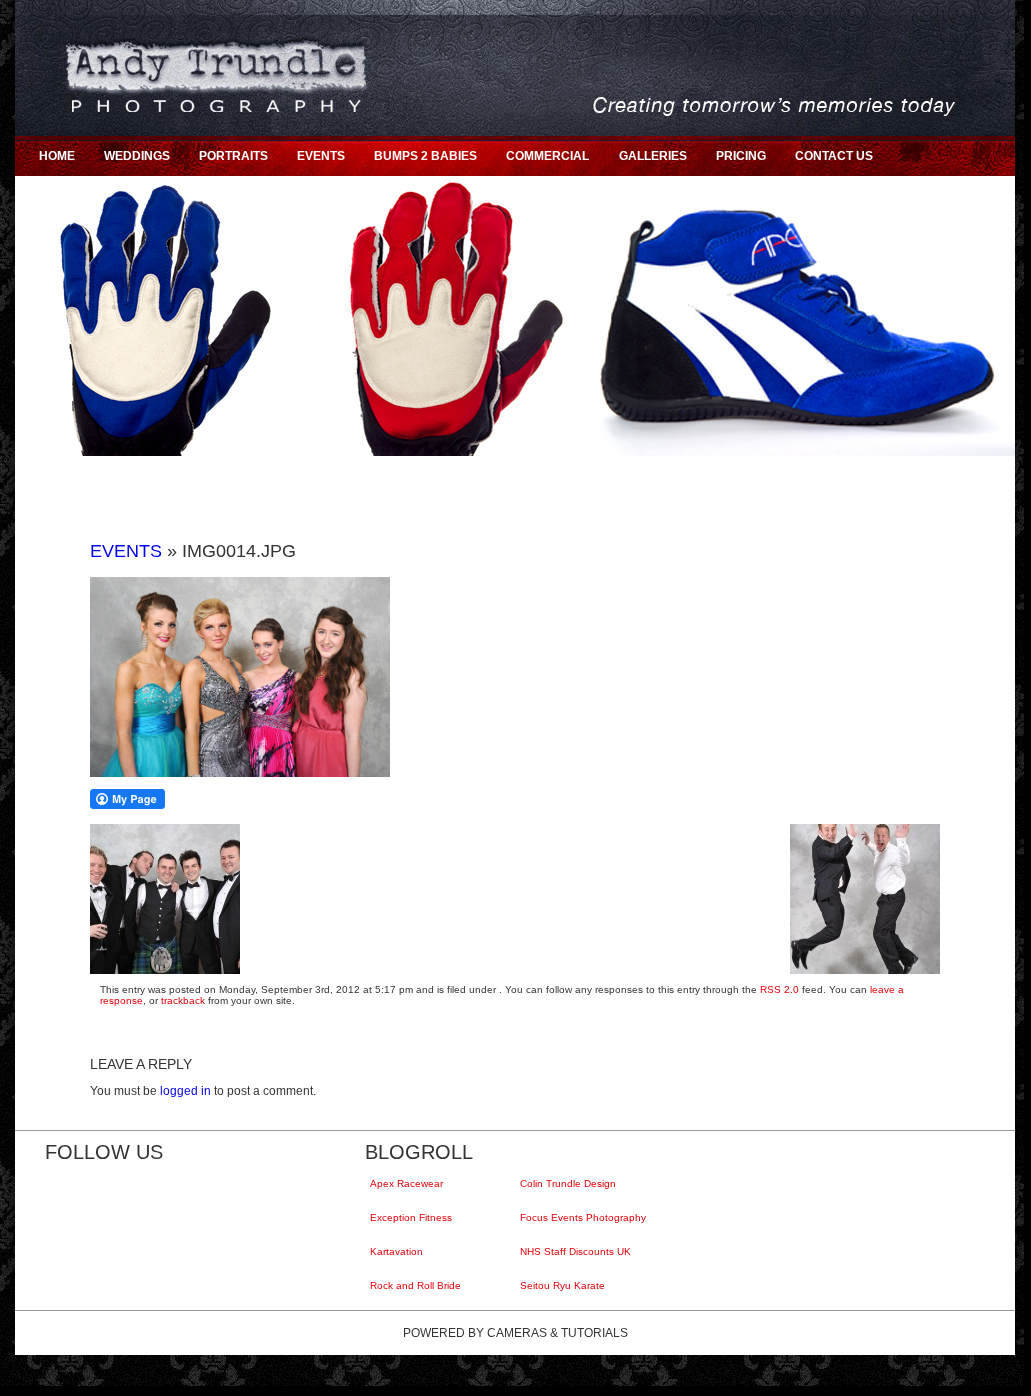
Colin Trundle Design (570, 1183)
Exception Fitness (413, 1217)
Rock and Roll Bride (418, 1285)
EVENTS (321, 156)
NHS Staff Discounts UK (578, 1251)
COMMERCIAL (547, 156)
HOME (57, 156)
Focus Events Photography (585, 1217)
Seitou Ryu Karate (565, 1285)
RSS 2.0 (779, 989)
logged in (185, 1091)
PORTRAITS (233, 156)
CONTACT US (834, 156)
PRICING (741, 156)
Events (126, 551)
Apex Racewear (409, 1183)
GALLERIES (653, 156)
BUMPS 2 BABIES (425, 156)
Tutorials (594, 1333)
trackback (183, 1000)
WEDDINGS (137, 156)
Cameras (517, 1333)
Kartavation (399, 1251)
